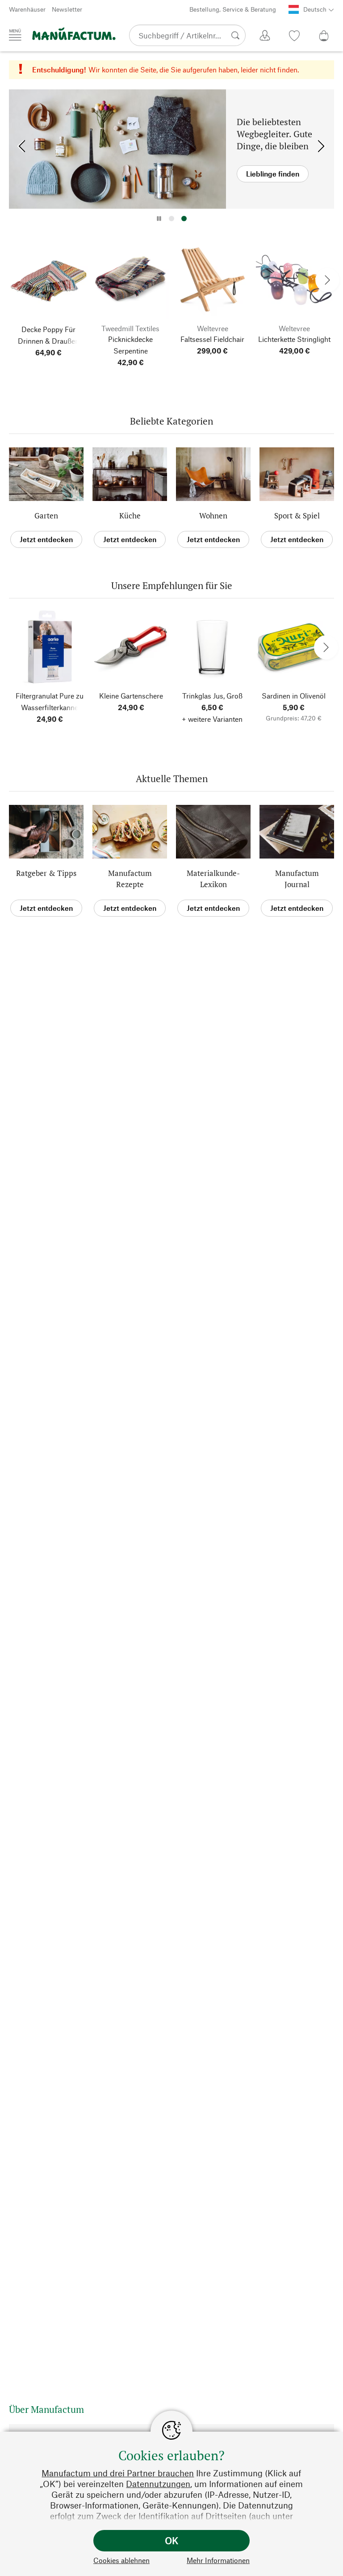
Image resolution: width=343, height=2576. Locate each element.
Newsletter (67, 9)
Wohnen (213, 516)
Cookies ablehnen (121, 2560)
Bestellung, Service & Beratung (233, 9)
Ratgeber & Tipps (46, 873)
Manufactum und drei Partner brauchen (118, 2473)
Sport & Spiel (297, 516)
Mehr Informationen (218, 2560)
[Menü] (15, 35)
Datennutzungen (158, 2484)
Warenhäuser (27, 9)
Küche (130, 516)
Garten (46, 516)
